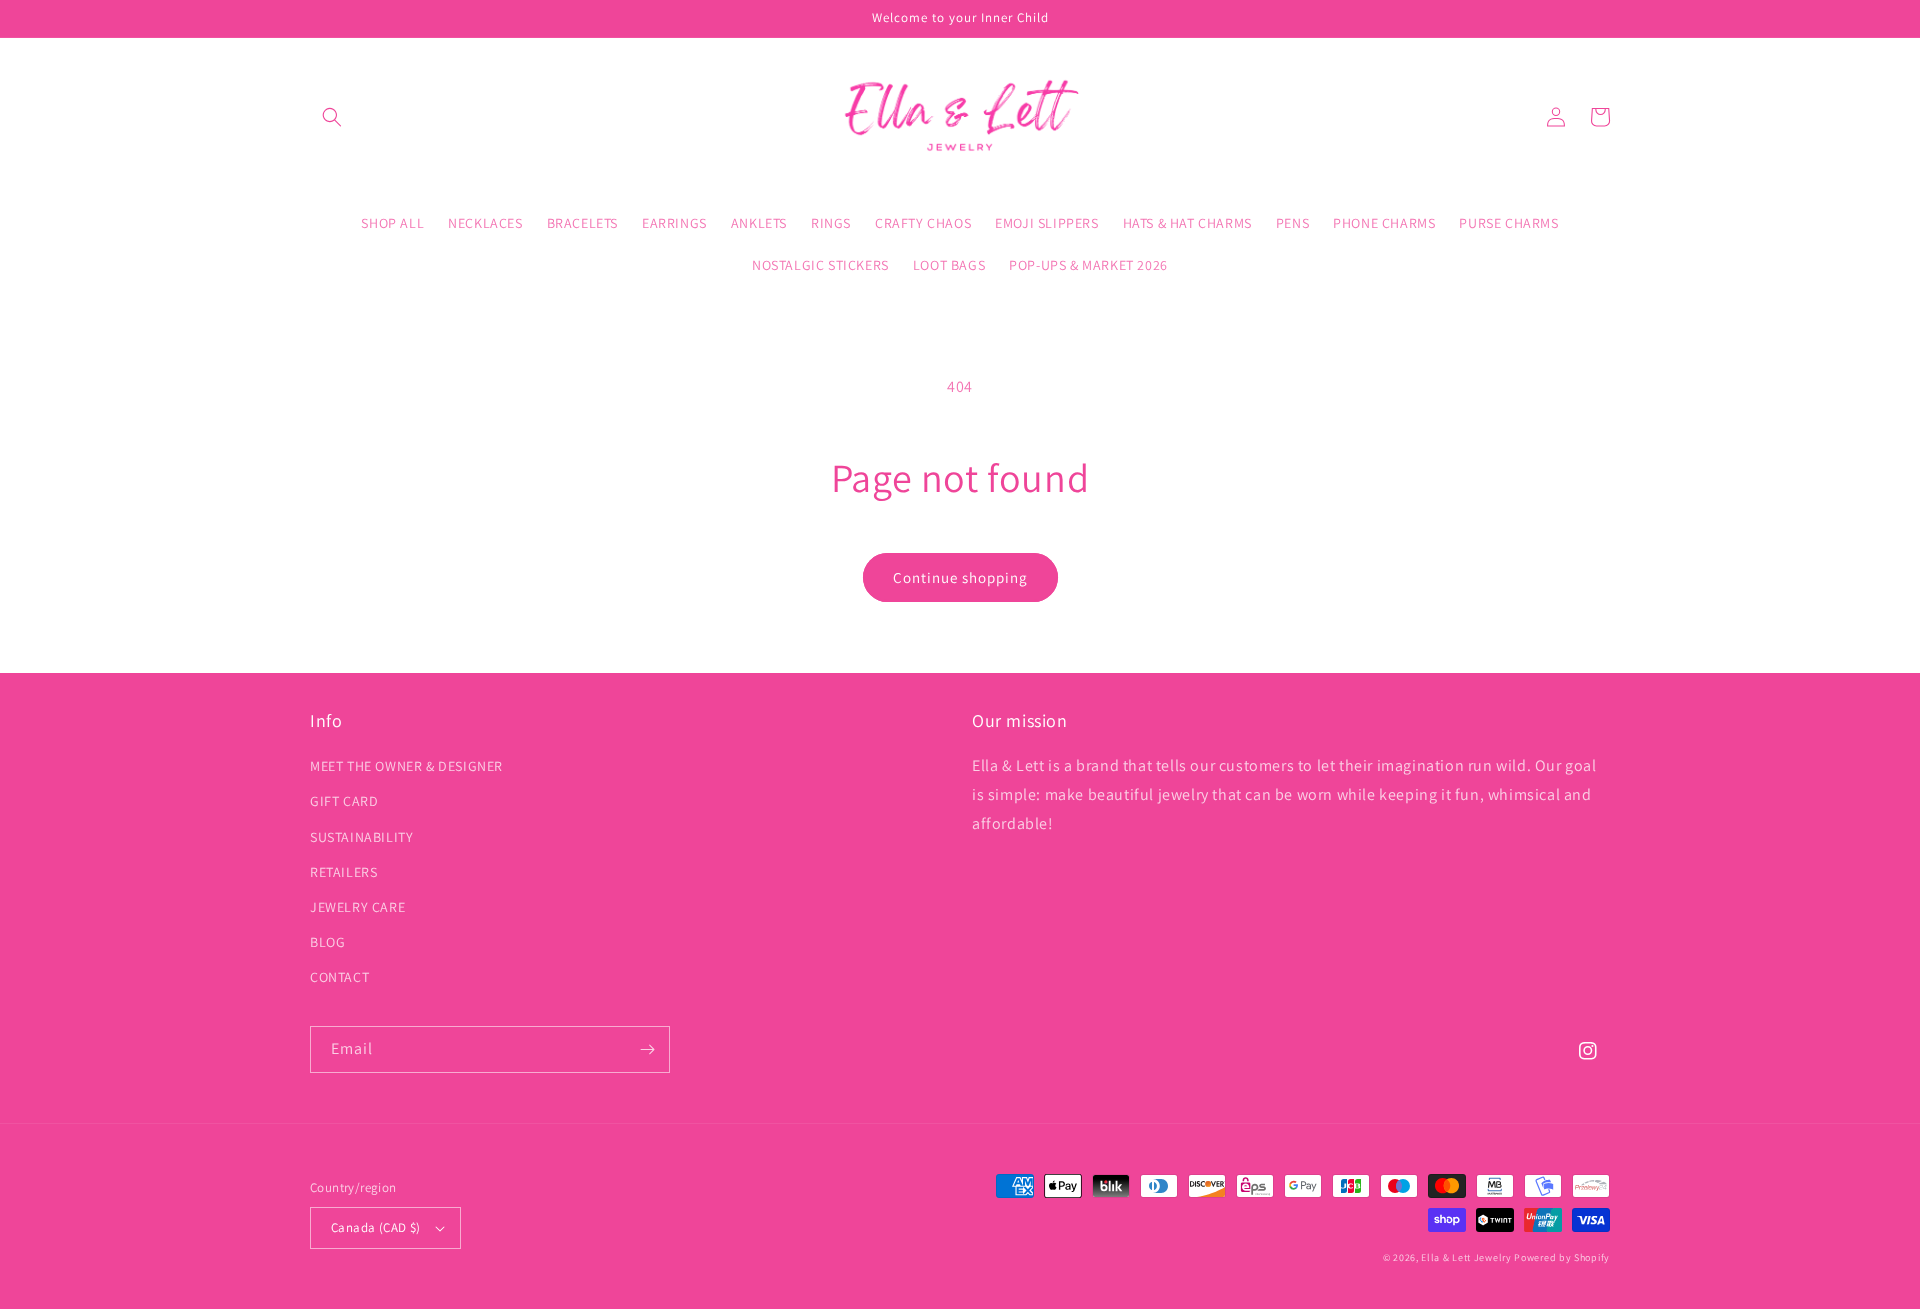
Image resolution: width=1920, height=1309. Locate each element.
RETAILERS (343, 872)
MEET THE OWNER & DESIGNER (406, 766)
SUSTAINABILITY (361, 837)
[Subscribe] (647, 1049)
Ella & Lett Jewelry (1467, 1257)
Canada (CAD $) (376, 1227)
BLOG (327, 942)
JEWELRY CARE (357, 907)
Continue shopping (960, 577)
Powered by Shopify (1562, 1257)
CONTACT (339, 977)
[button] (332, 117)
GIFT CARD (344, 801)
